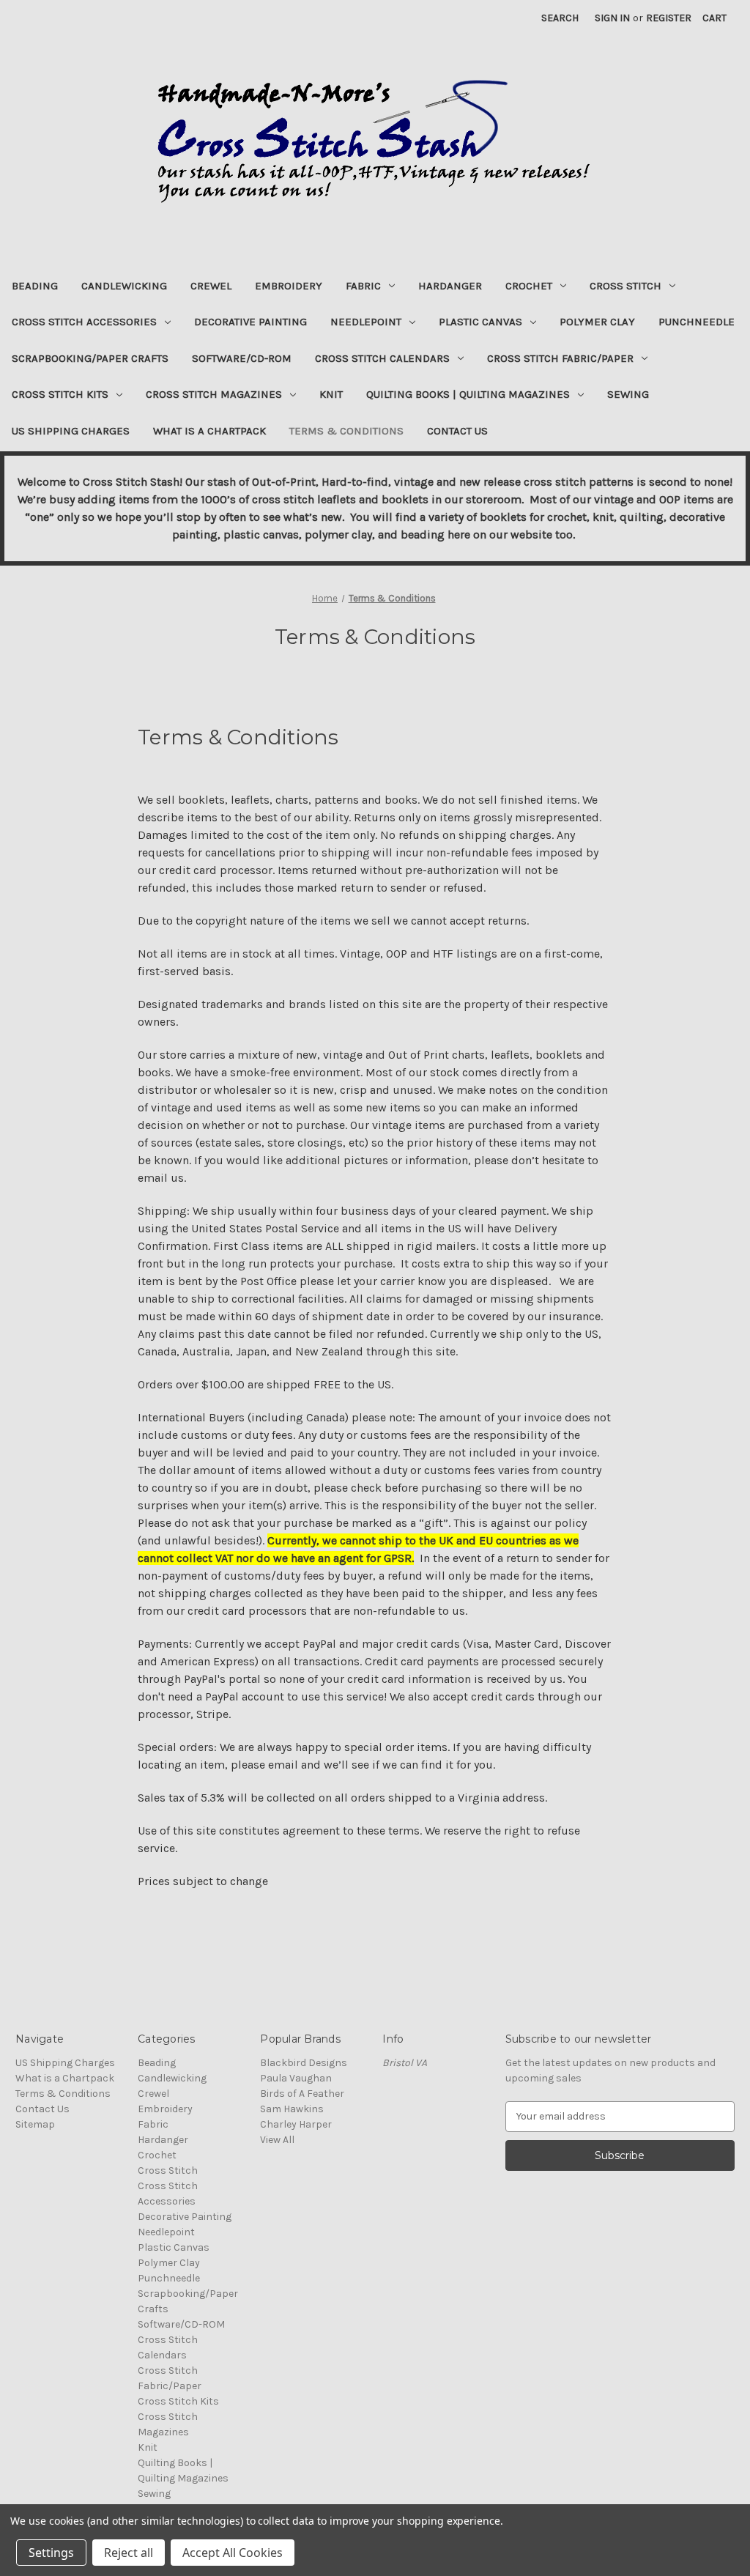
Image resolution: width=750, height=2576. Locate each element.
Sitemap (35, 2124)
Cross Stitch (625, 286)
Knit (331, 394)
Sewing (628, 394)
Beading (35, 286)
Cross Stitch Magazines (214, 394)
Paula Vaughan (296, 2078)
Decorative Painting (250, 322)
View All (277, 2140)
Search (560, 18)
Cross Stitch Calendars (382, 358)
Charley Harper (296, 2124)
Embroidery (289, 286)
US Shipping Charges (71, 431)
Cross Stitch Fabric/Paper (560, 358)
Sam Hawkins (292, 2109)
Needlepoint (366, 322)
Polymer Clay (597, 322)
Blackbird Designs (304, 2063)
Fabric (363, 286)
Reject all (129, 2553)
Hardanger (450, 286)
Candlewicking (124, 286)
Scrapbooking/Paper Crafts (90, 358)
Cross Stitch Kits (60, 394)
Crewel (211, 286)
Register (669, 18)
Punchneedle (697, 322)
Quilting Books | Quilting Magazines (468, 394)
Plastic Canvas (480, 322)
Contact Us (457, 431)
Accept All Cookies (233, 2553)
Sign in (612, 18)
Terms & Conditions (346, 431)
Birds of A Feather (302, 2094)
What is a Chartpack (209, 431)
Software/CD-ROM (242, 358)
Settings (51, 2553)
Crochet (529, 286)
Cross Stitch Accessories (84, 322)
